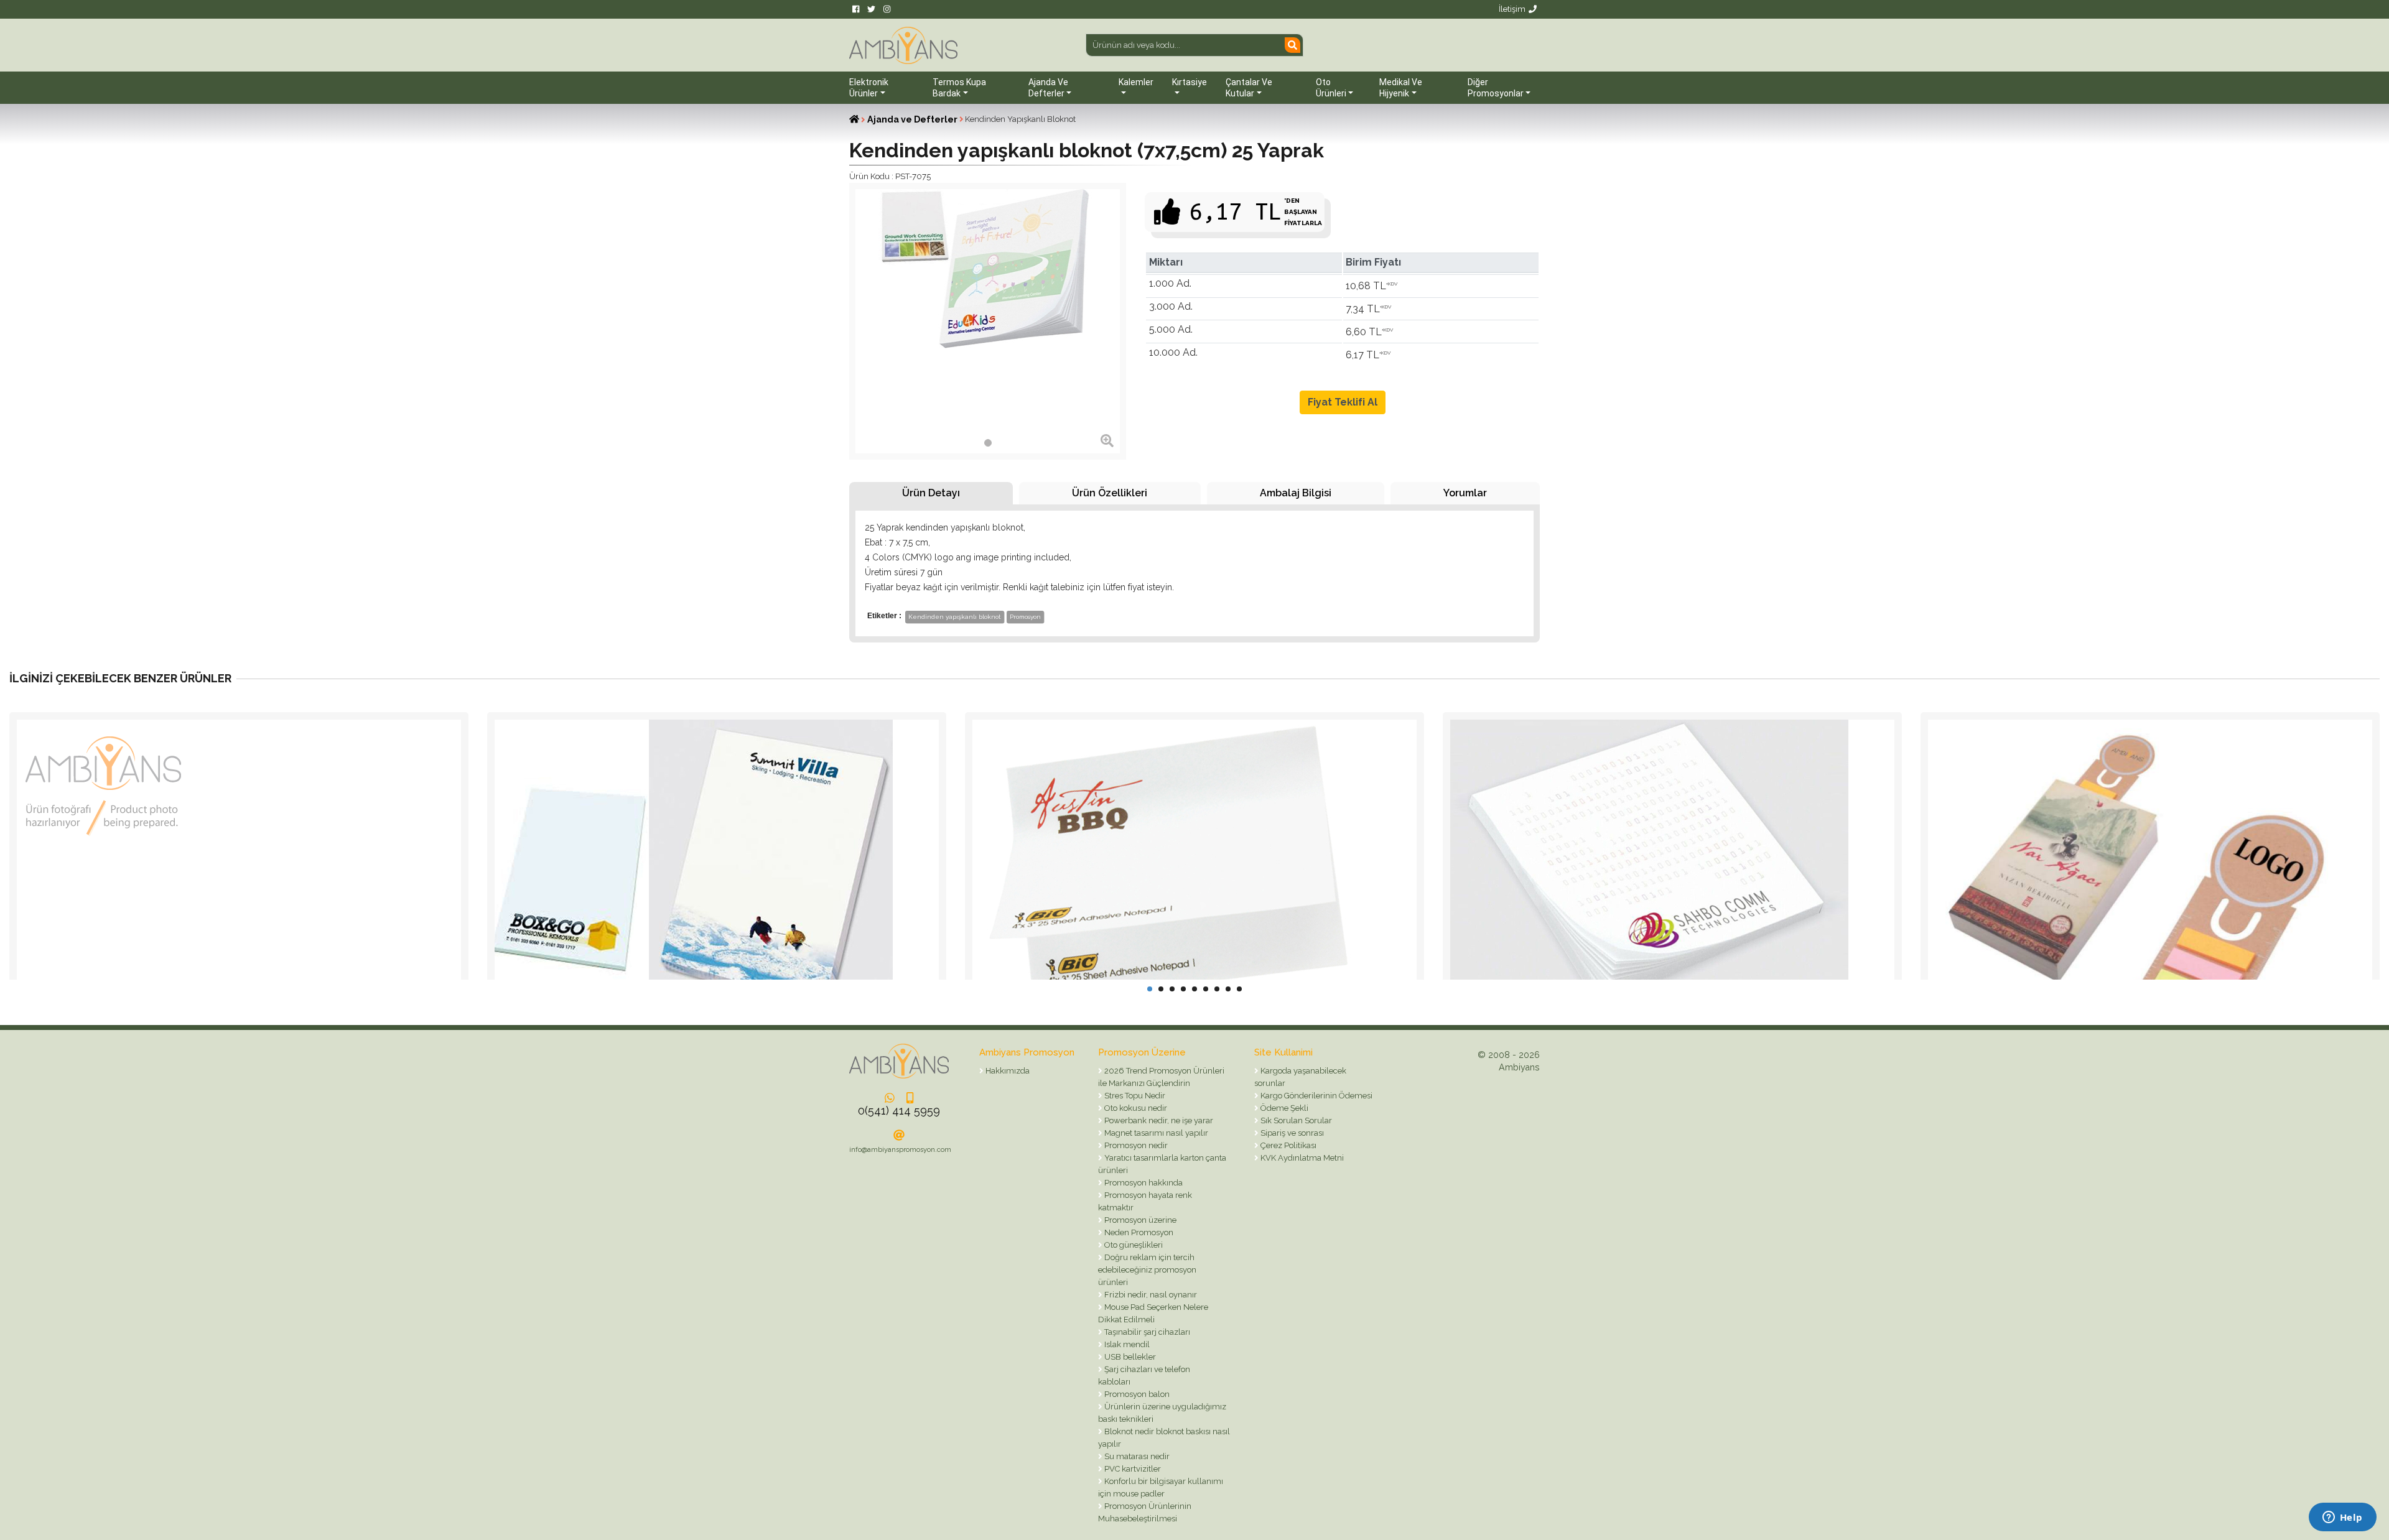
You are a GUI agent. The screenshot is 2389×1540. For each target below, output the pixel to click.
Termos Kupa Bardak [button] (959, 88)
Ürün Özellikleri (1110, 493)
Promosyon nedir (1135, 1145)
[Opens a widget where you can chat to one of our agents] (2342, 1518)
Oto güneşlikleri (1133, 1245)
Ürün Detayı (931, 493)
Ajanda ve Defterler (912, 119)
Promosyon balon (1136, 1394)
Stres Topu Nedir (1134, 1096)
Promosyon (1025, 617)
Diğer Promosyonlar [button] (1496, 88)
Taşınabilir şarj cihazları (1146, 1332)
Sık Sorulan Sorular (1295, 1120)
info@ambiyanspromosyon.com (900, 1150)
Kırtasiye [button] (1190, 82)
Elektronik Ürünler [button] (869, 88)
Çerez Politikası (1288, 1145)
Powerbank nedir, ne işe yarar (1158, 1120)
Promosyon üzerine (1139, 1220)
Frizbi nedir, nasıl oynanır (1150, 1295)
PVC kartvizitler (1132, 1469)
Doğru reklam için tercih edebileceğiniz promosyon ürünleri (1147, 1270)
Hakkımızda (1007, 1071)
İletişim (1512, 9)
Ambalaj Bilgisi (1296, 493)
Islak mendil (1126, 1344)
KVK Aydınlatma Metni (1301, 1158)
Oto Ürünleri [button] (1331, 88)
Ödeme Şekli (1283, 1108)
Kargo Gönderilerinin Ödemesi (1316, 1096)
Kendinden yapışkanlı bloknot (955, 617)
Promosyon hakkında (1143, 1183)
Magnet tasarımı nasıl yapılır (1155, 1133)
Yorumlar (1465, 493)
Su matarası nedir (1136, 1456)
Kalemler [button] (1136, 82)
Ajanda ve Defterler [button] (1048, 88)
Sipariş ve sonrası (1291, 1133)
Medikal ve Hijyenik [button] (1401, 88)
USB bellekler (1129, 1357)
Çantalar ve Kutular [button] (1249, 88)
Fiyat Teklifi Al (1343, 402)
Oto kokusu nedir (1135, 1108)
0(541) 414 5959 (899, 1111)
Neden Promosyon (1138, 1232)
